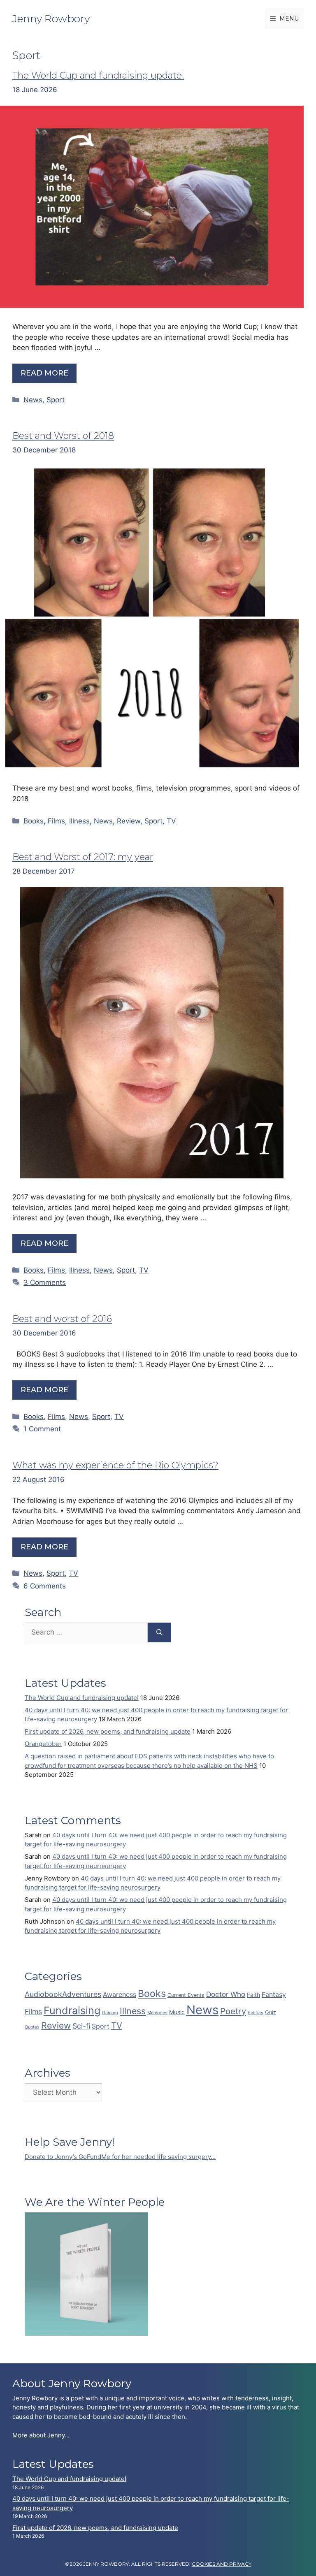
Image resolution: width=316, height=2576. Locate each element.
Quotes (32, 2027)
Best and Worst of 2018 (63, 436)
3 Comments (45, 1282)
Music (177, 2012)
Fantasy (274, 1995)
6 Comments (45, 1586)
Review (129, 821)
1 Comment (42, 1429)
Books (34, 821)
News (33, 400)
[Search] (159, 1632)
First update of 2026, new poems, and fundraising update (108, 1731)
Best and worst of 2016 (62, 1319)
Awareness (120, 1995)
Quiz (271, 2012)
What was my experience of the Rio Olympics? (115, 1465)
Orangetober (43, 1744)
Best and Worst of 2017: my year (83, 857)
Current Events (186, 1995)
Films (56, 821)
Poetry (233, 2011)
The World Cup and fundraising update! (98, 75)
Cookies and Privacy (222, 2564)
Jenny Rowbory (51, 19)
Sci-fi (81, 2026)
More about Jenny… (41, 2435)
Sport (56, 400)
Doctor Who (226, 1994)
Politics (256, 2013)
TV (171, 821)
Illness (79, 821)
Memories (157, 2013)
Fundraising (72, 2010)
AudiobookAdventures (63, 1994)
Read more (44, 373)
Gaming (110, 2013)
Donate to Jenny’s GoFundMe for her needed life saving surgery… (120, 2157)
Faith (253, 1995)
